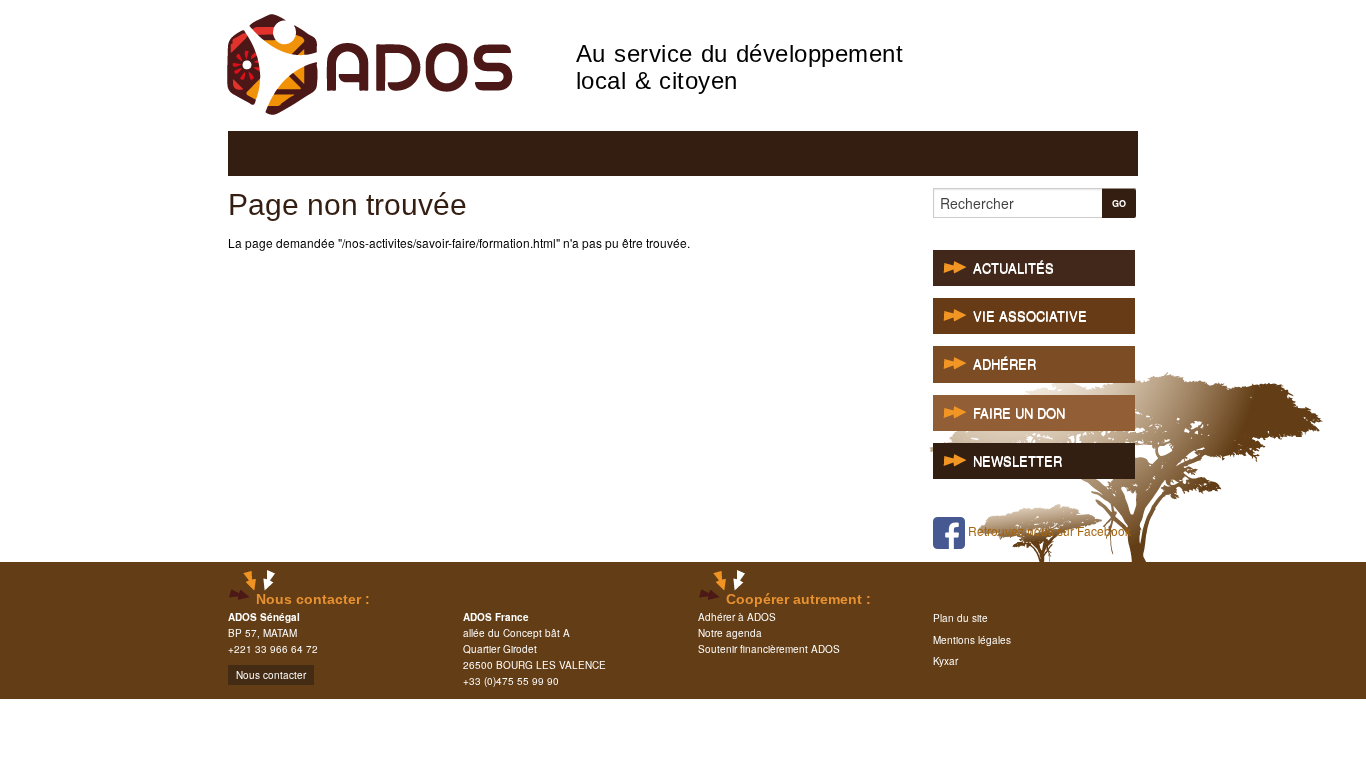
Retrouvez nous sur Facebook (1048, 530)
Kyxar (945, 661)
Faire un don (1019, 413)
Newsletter (1017, 461)
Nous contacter (271, 675)
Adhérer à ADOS (737, 617)
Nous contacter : (313, 599)
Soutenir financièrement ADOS (769, 649)
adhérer (1004, 364)
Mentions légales (972, 640)
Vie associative (1030, 316)
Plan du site (960, 618)
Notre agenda (730, 633)
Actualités (1013, 268)
